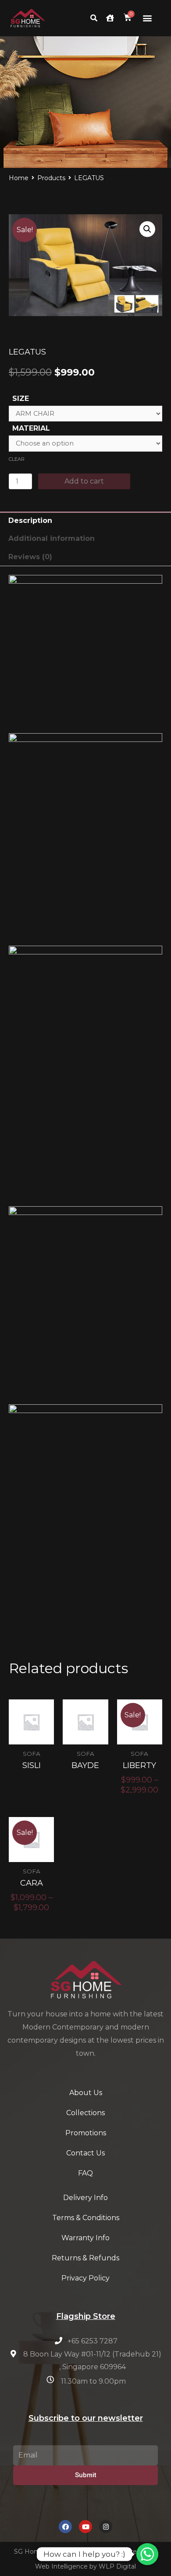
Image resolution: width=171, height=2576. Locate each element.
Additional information (52, 538)
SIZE (21, 399)
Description (30, 520)
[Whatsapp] (147, 2554)
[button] (148, 18)
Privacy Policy (85, 2278)
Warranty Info (85, 2238)
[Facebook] (65, 2527)
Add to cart (84, 481)
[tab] (85, 521)
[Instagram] (106, 2527)
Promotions (86, 2133)
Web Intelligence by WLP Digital (85, 2566)
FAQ (85, 2173)
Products (51, 178)
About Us (86, 2093)
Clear (17, 459)
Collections (85, 2113)
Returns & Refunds (85, 2258)
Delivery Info (85, 2198)
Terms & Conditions (86, 2218)
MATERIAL (31, 428)
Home (19, 178)
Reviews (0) (30, 557)
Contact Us (85, 2153)
